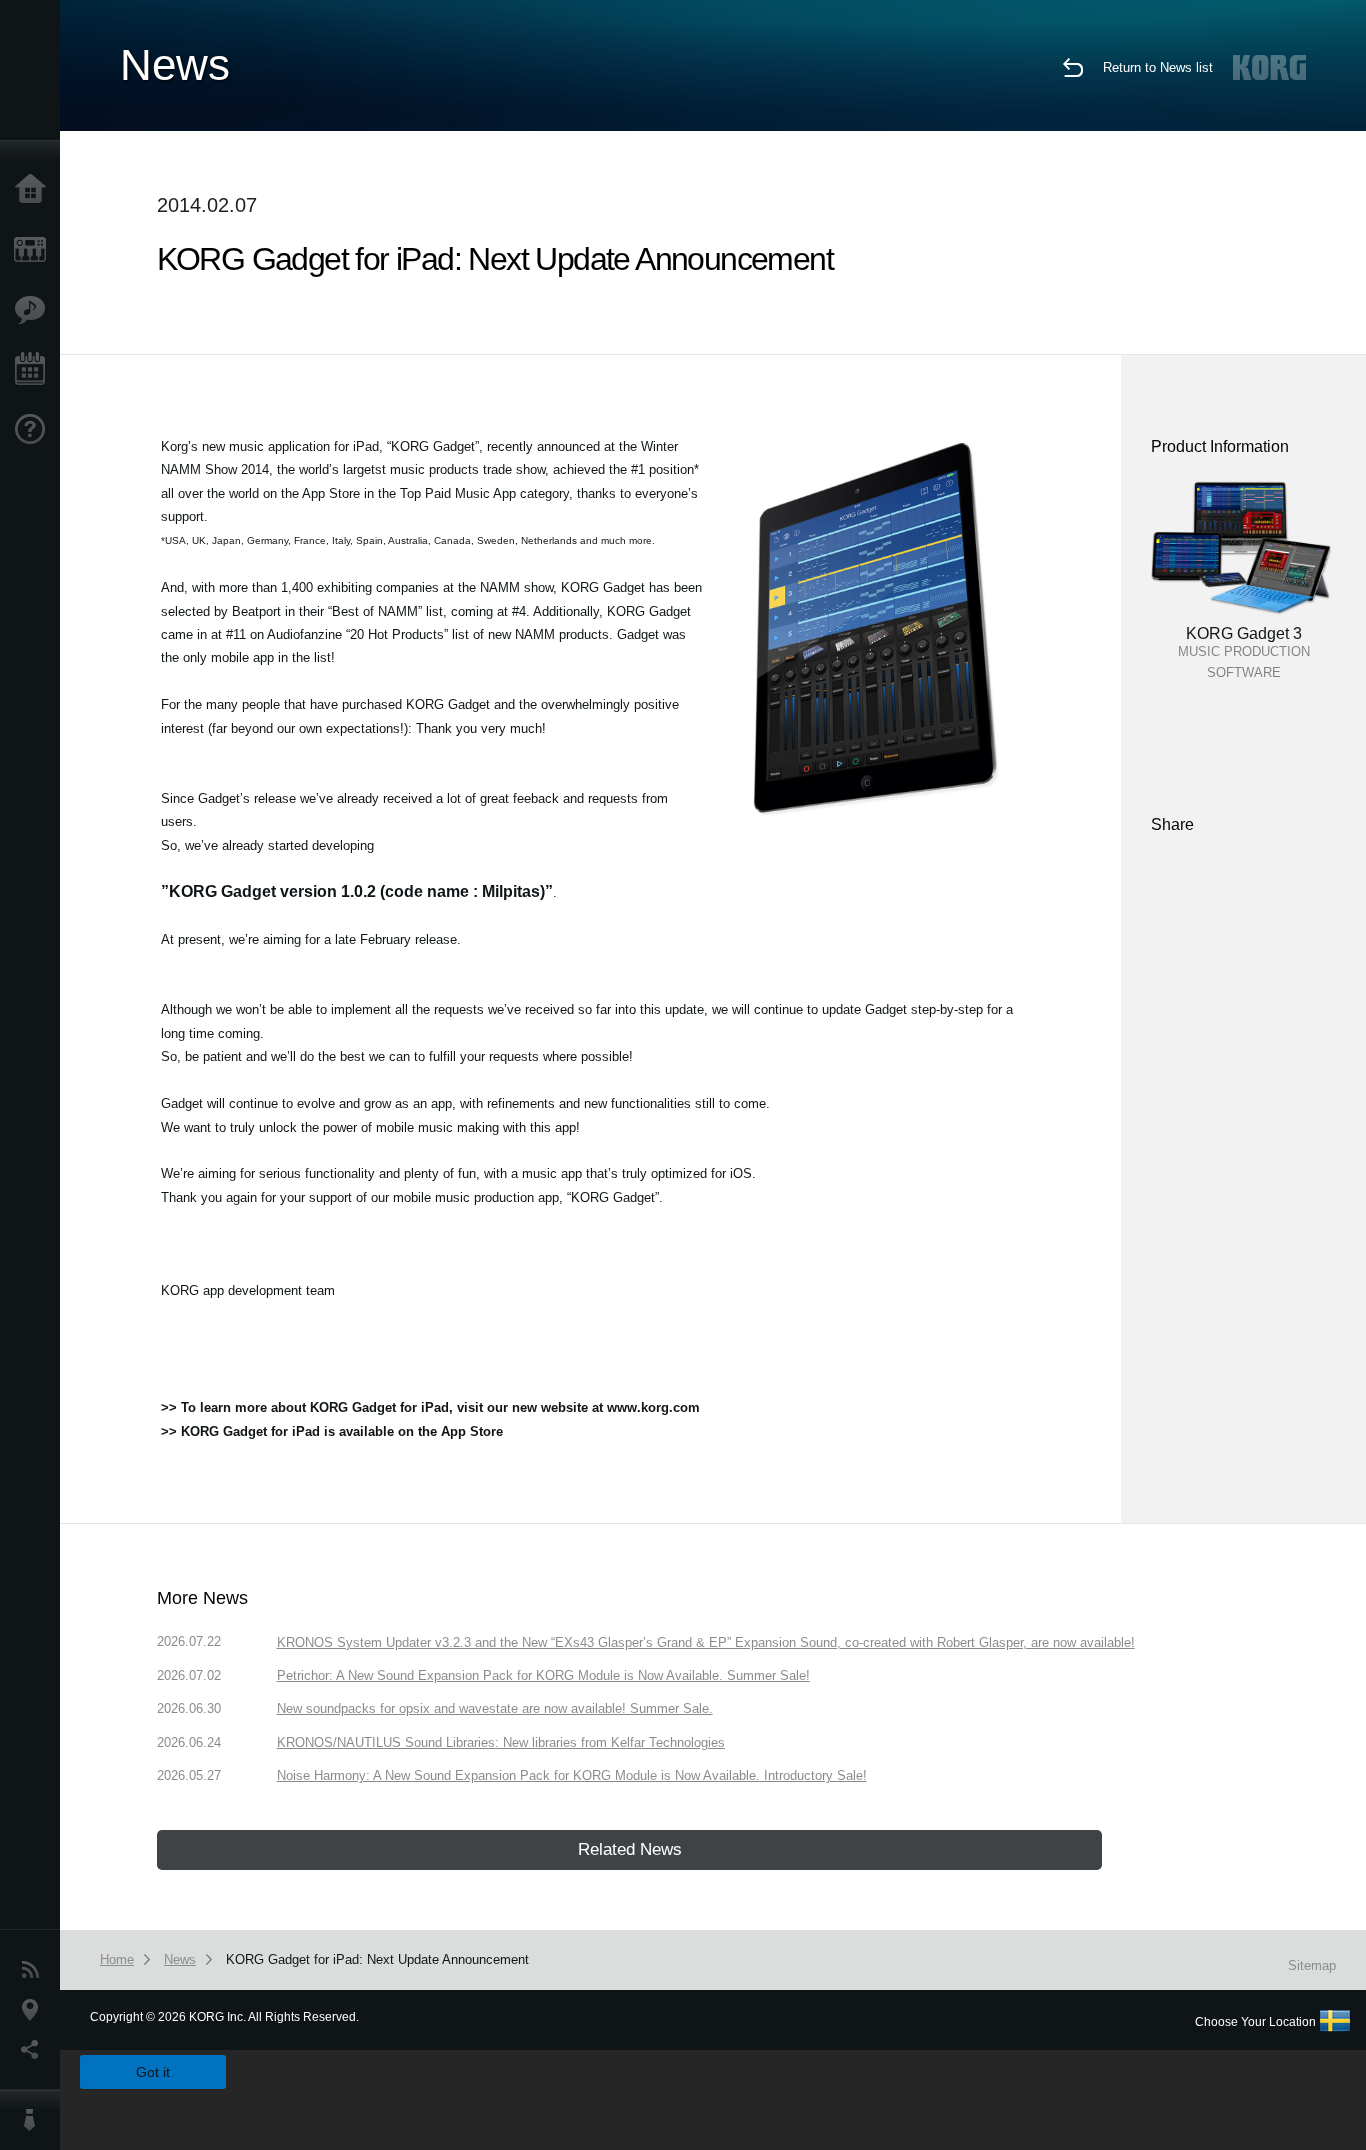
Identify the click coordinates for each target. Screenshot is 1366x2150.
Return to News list (1158, 67)
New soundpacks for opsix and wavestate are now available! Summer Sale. (495, 1708)
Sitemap (1312, 1965)
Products (35, 250)
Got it (153, 2072)
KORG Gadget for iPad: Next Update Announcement (377, 1959)
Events (35, 370)
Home (35, 190)
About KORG (35, 2120)
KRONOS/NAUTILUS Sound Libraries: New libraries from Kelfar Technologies (501, 1742)
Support (35, 430)
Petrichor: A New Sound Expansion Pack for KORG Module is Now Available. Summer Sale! (543, 1675)
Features (35, 310)
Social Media (35, 2050)
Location (35, 2010)
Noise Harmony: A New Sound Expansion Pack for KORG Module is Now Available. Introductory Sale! (572, 1775)
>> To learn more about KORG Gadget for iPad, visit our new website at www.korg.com (430, 1407)
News (35, 1970)
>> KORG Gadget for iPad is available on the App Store (332, 1431)
